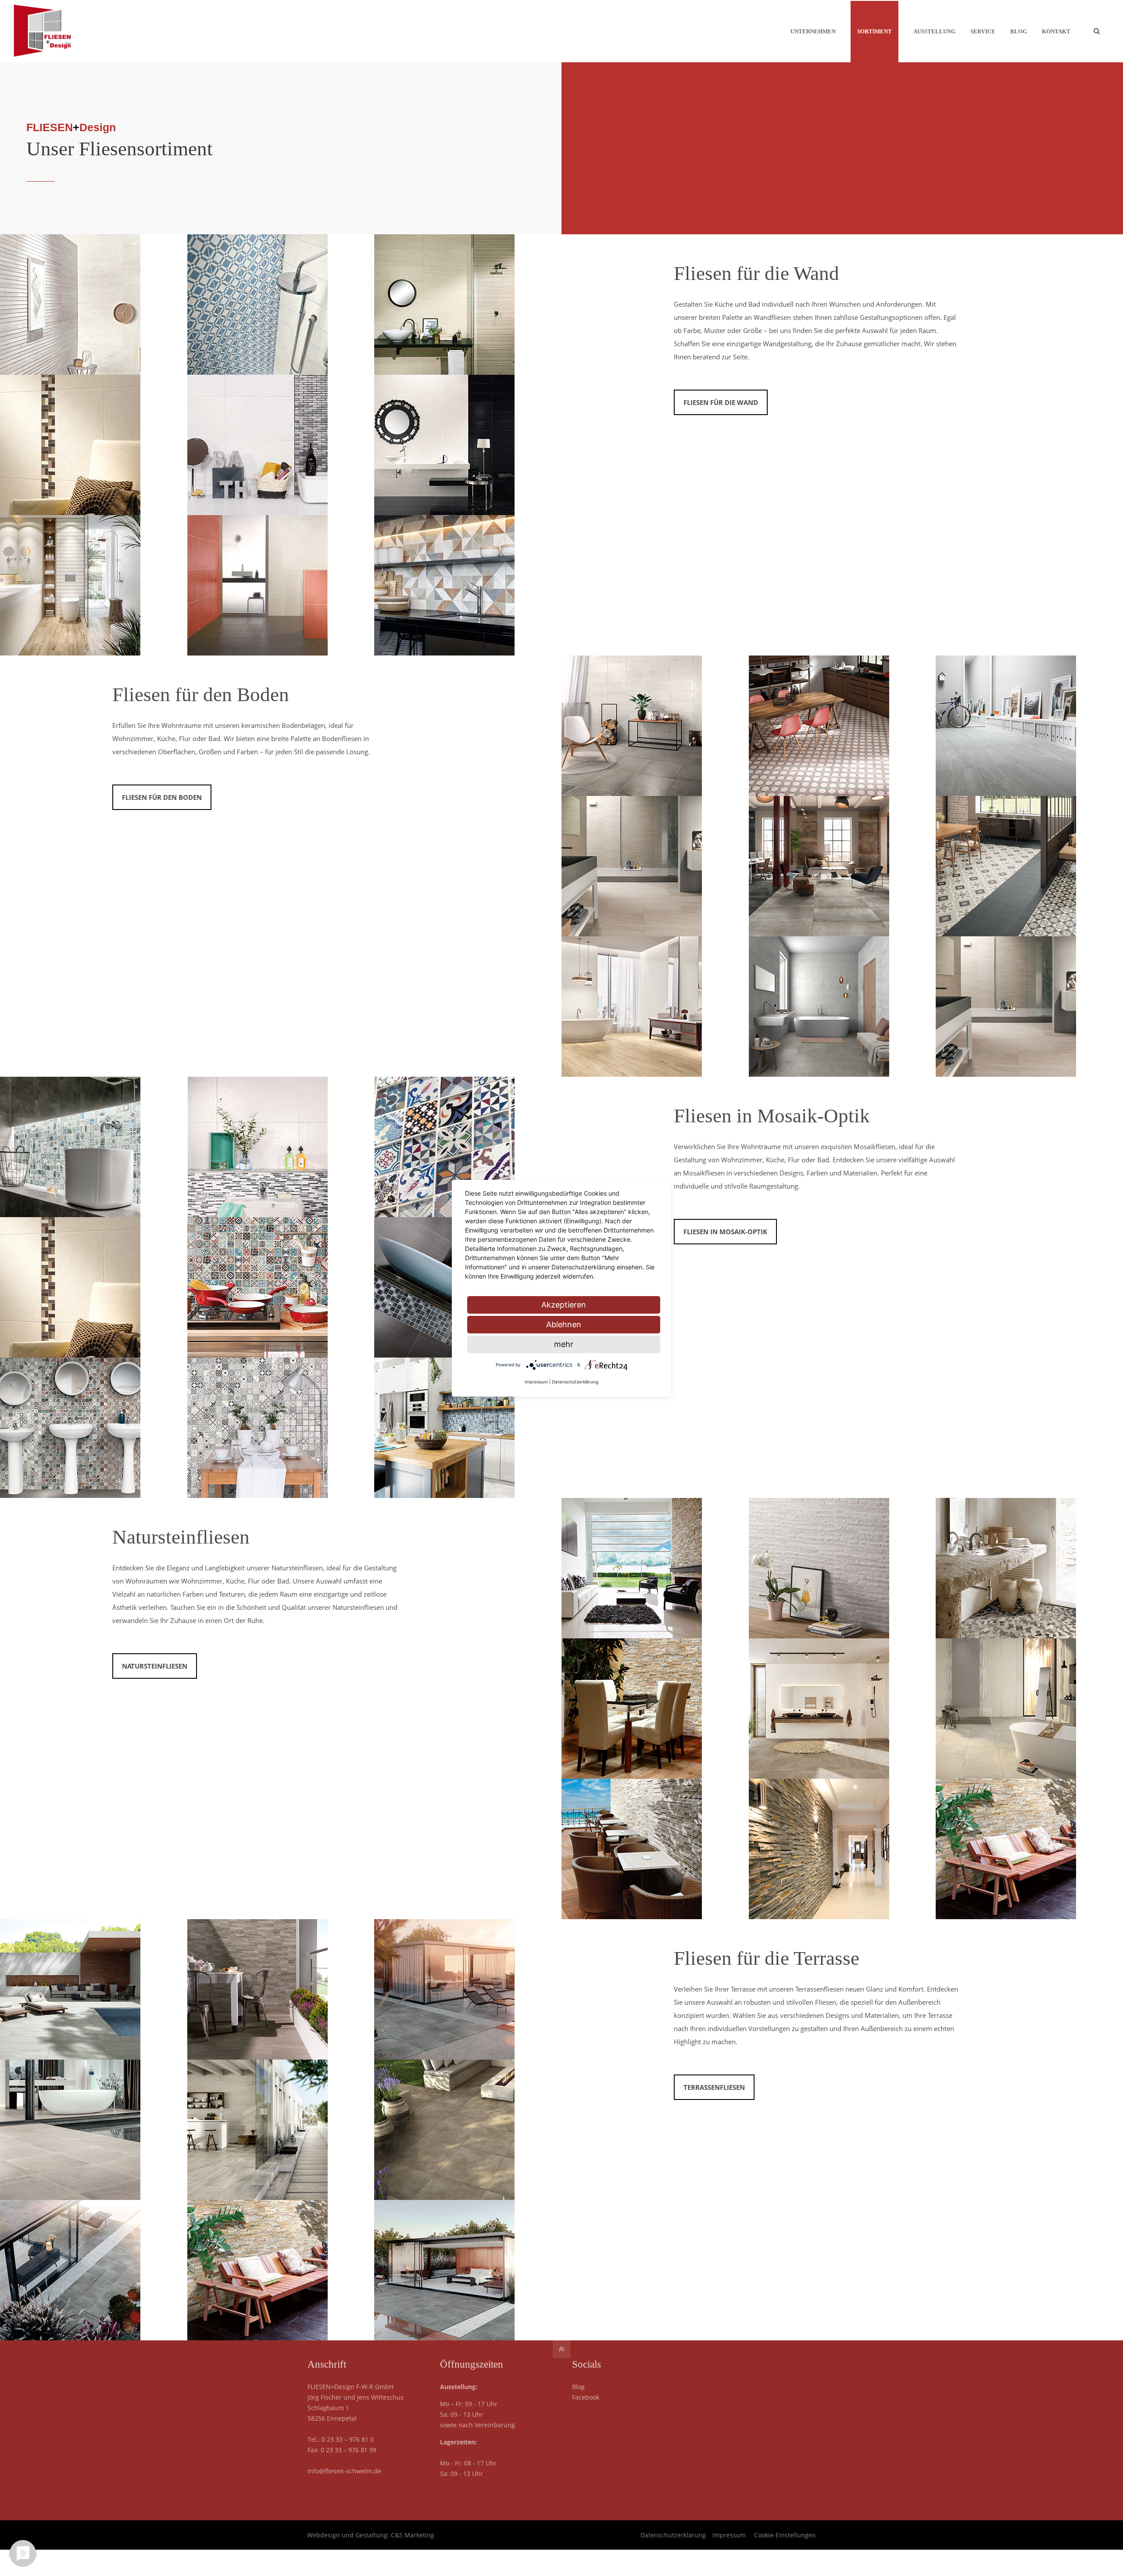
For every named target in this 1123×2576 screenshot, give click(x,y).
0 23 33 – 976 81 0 (348, 2439)
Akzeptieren (564, 1305)
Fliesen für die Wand (756, 273)
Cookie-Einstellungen (785, 2535)
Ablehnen (564, 1324)
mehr (564, 1344)
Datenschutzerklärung (673, 2535)
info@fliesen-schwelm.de (344, 2471)
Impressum (729, 2535)
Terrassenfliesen (714, 2087)
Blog (578, 2387)
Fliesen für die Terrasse (767, 1958)
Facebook (586, 2397)
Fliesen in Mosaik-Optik (772, 1116)
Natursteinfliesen (181, 1537)
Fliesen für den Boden (201, 695)
